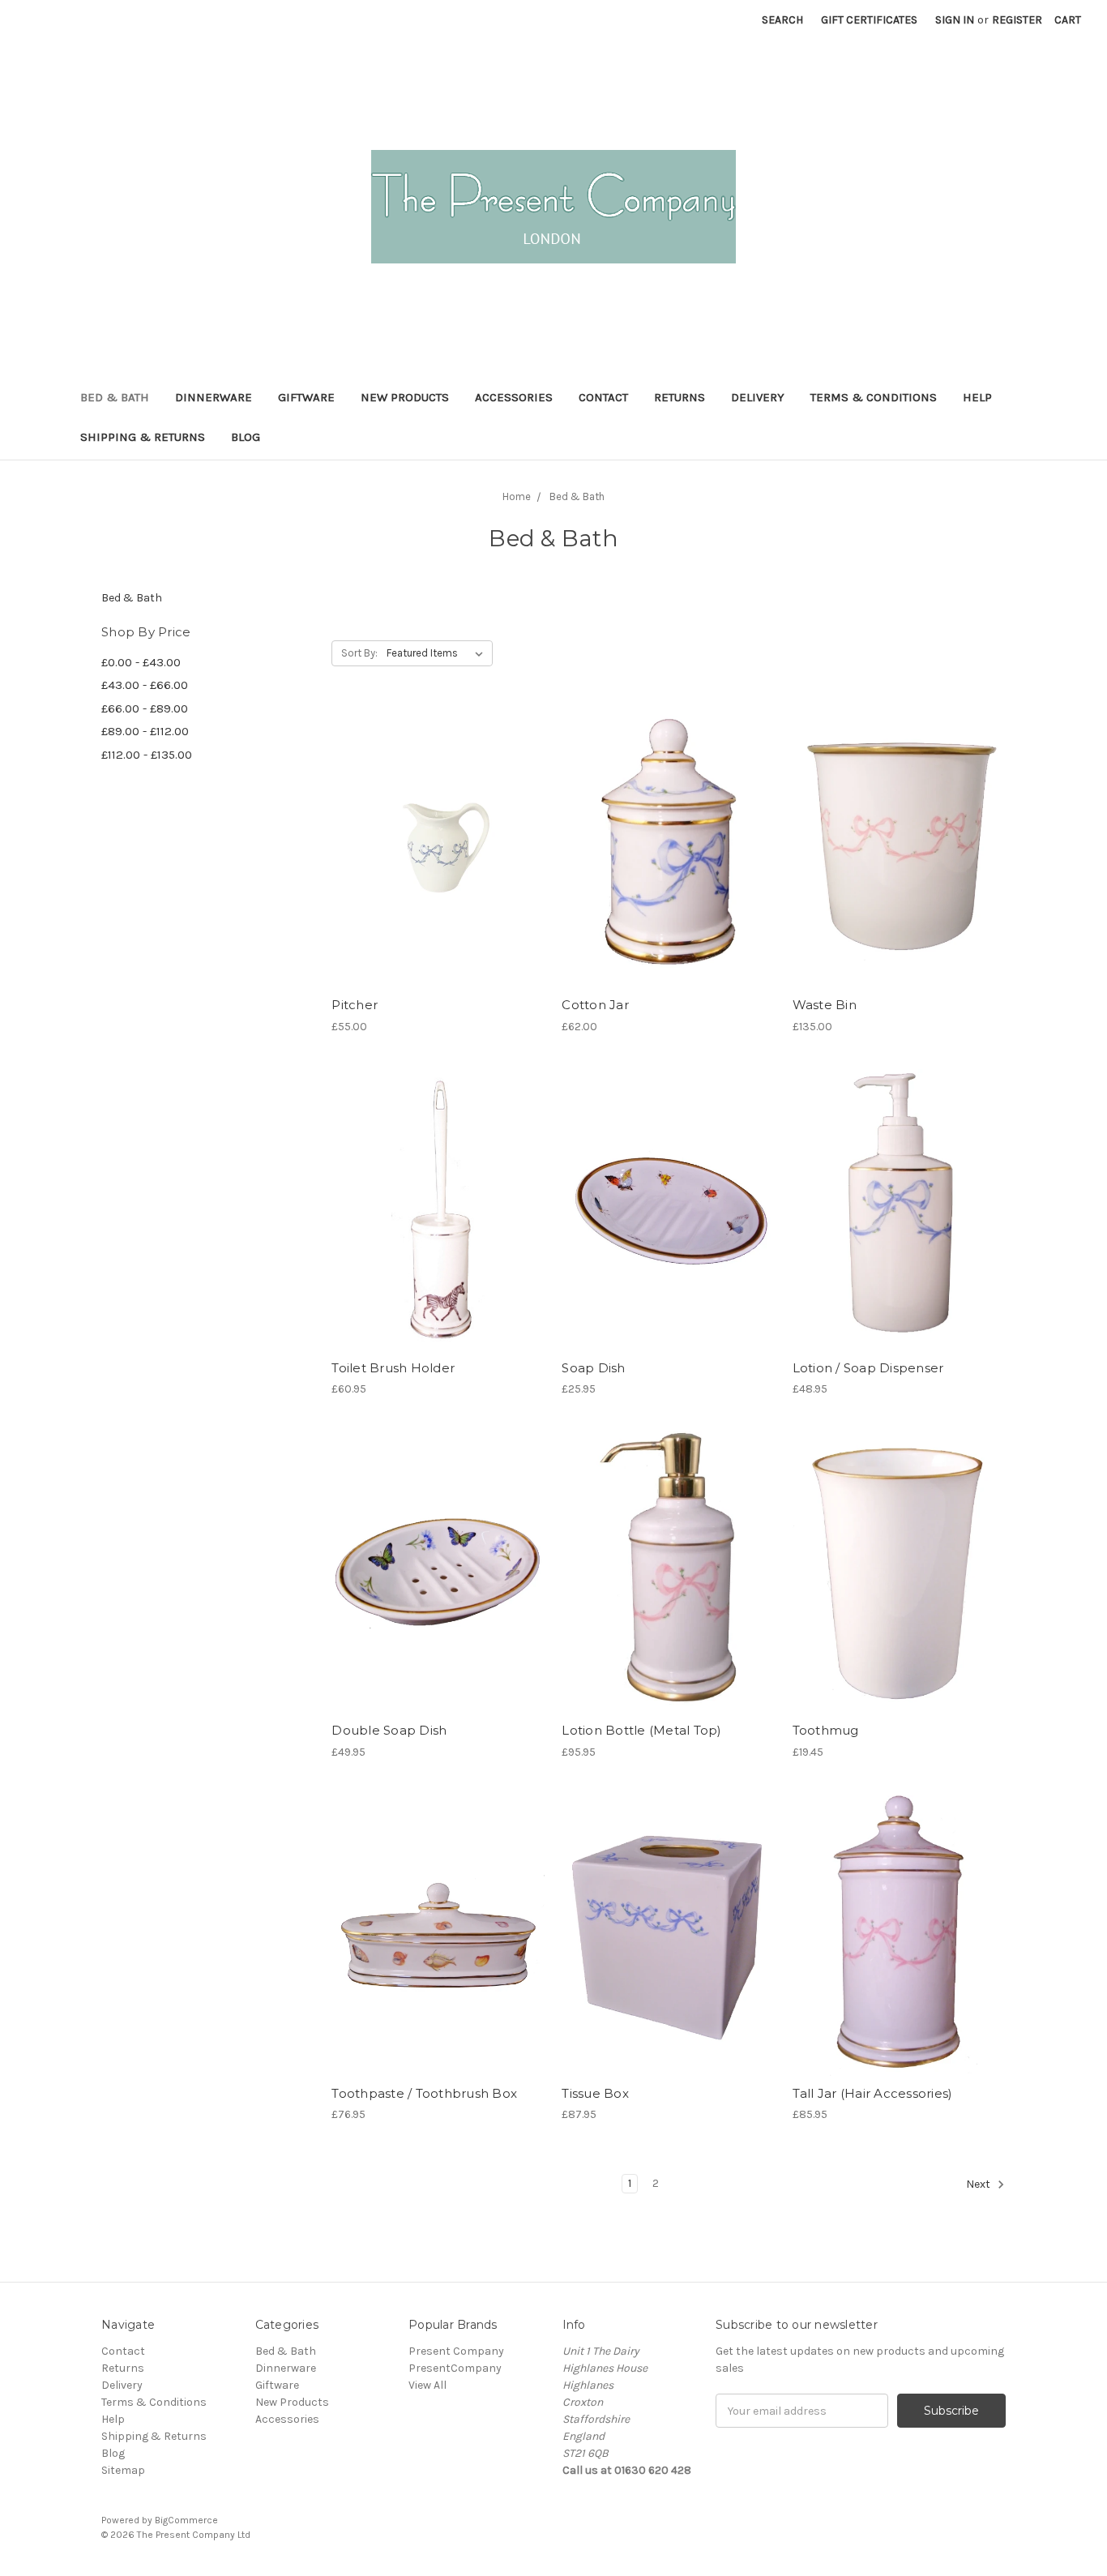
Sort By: (359, 653)
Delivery (758, 397)
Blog (246, 437)
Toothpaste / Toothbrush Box (424, 2093)
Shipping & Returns (143, 437)
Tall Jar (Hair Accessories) (873, 2093)
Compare (433, 847)
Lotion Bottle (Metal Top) (641, 1730)
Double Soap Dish (389, 1730)
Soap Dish (593, 1368)
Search (782, 20)
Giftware (306, 397)
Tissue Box (595, 2093)
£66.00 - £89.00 (145, 708)
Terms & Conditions (874, 397)
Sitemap (123, 2470)
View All (427, 2385)
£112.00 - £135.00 (147, 755)
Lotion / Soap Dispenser (868, 1368)
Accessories (514, 397)
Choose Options (438, 875)
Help (977, 397)
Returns (680, 397)
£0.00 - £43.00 (141, 662)
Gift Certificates (869, 20)
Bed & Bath (115, 397)
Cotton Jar (595, 1005)
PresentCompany (455, 2368)
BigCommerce (186, 2520)
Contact (603, 397)
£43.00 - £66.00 (145, 685)
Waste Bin (825, 1005)
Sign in (955, 20)
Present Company (456, 2351)
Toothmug (826, 1730)
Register (1017, 20)
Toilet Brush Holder (393, 1368)
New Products (405, 397)
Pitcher (355, 1005)
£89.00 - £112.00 (145, 731)
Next (979, 2184)
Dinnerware (214, 397)
